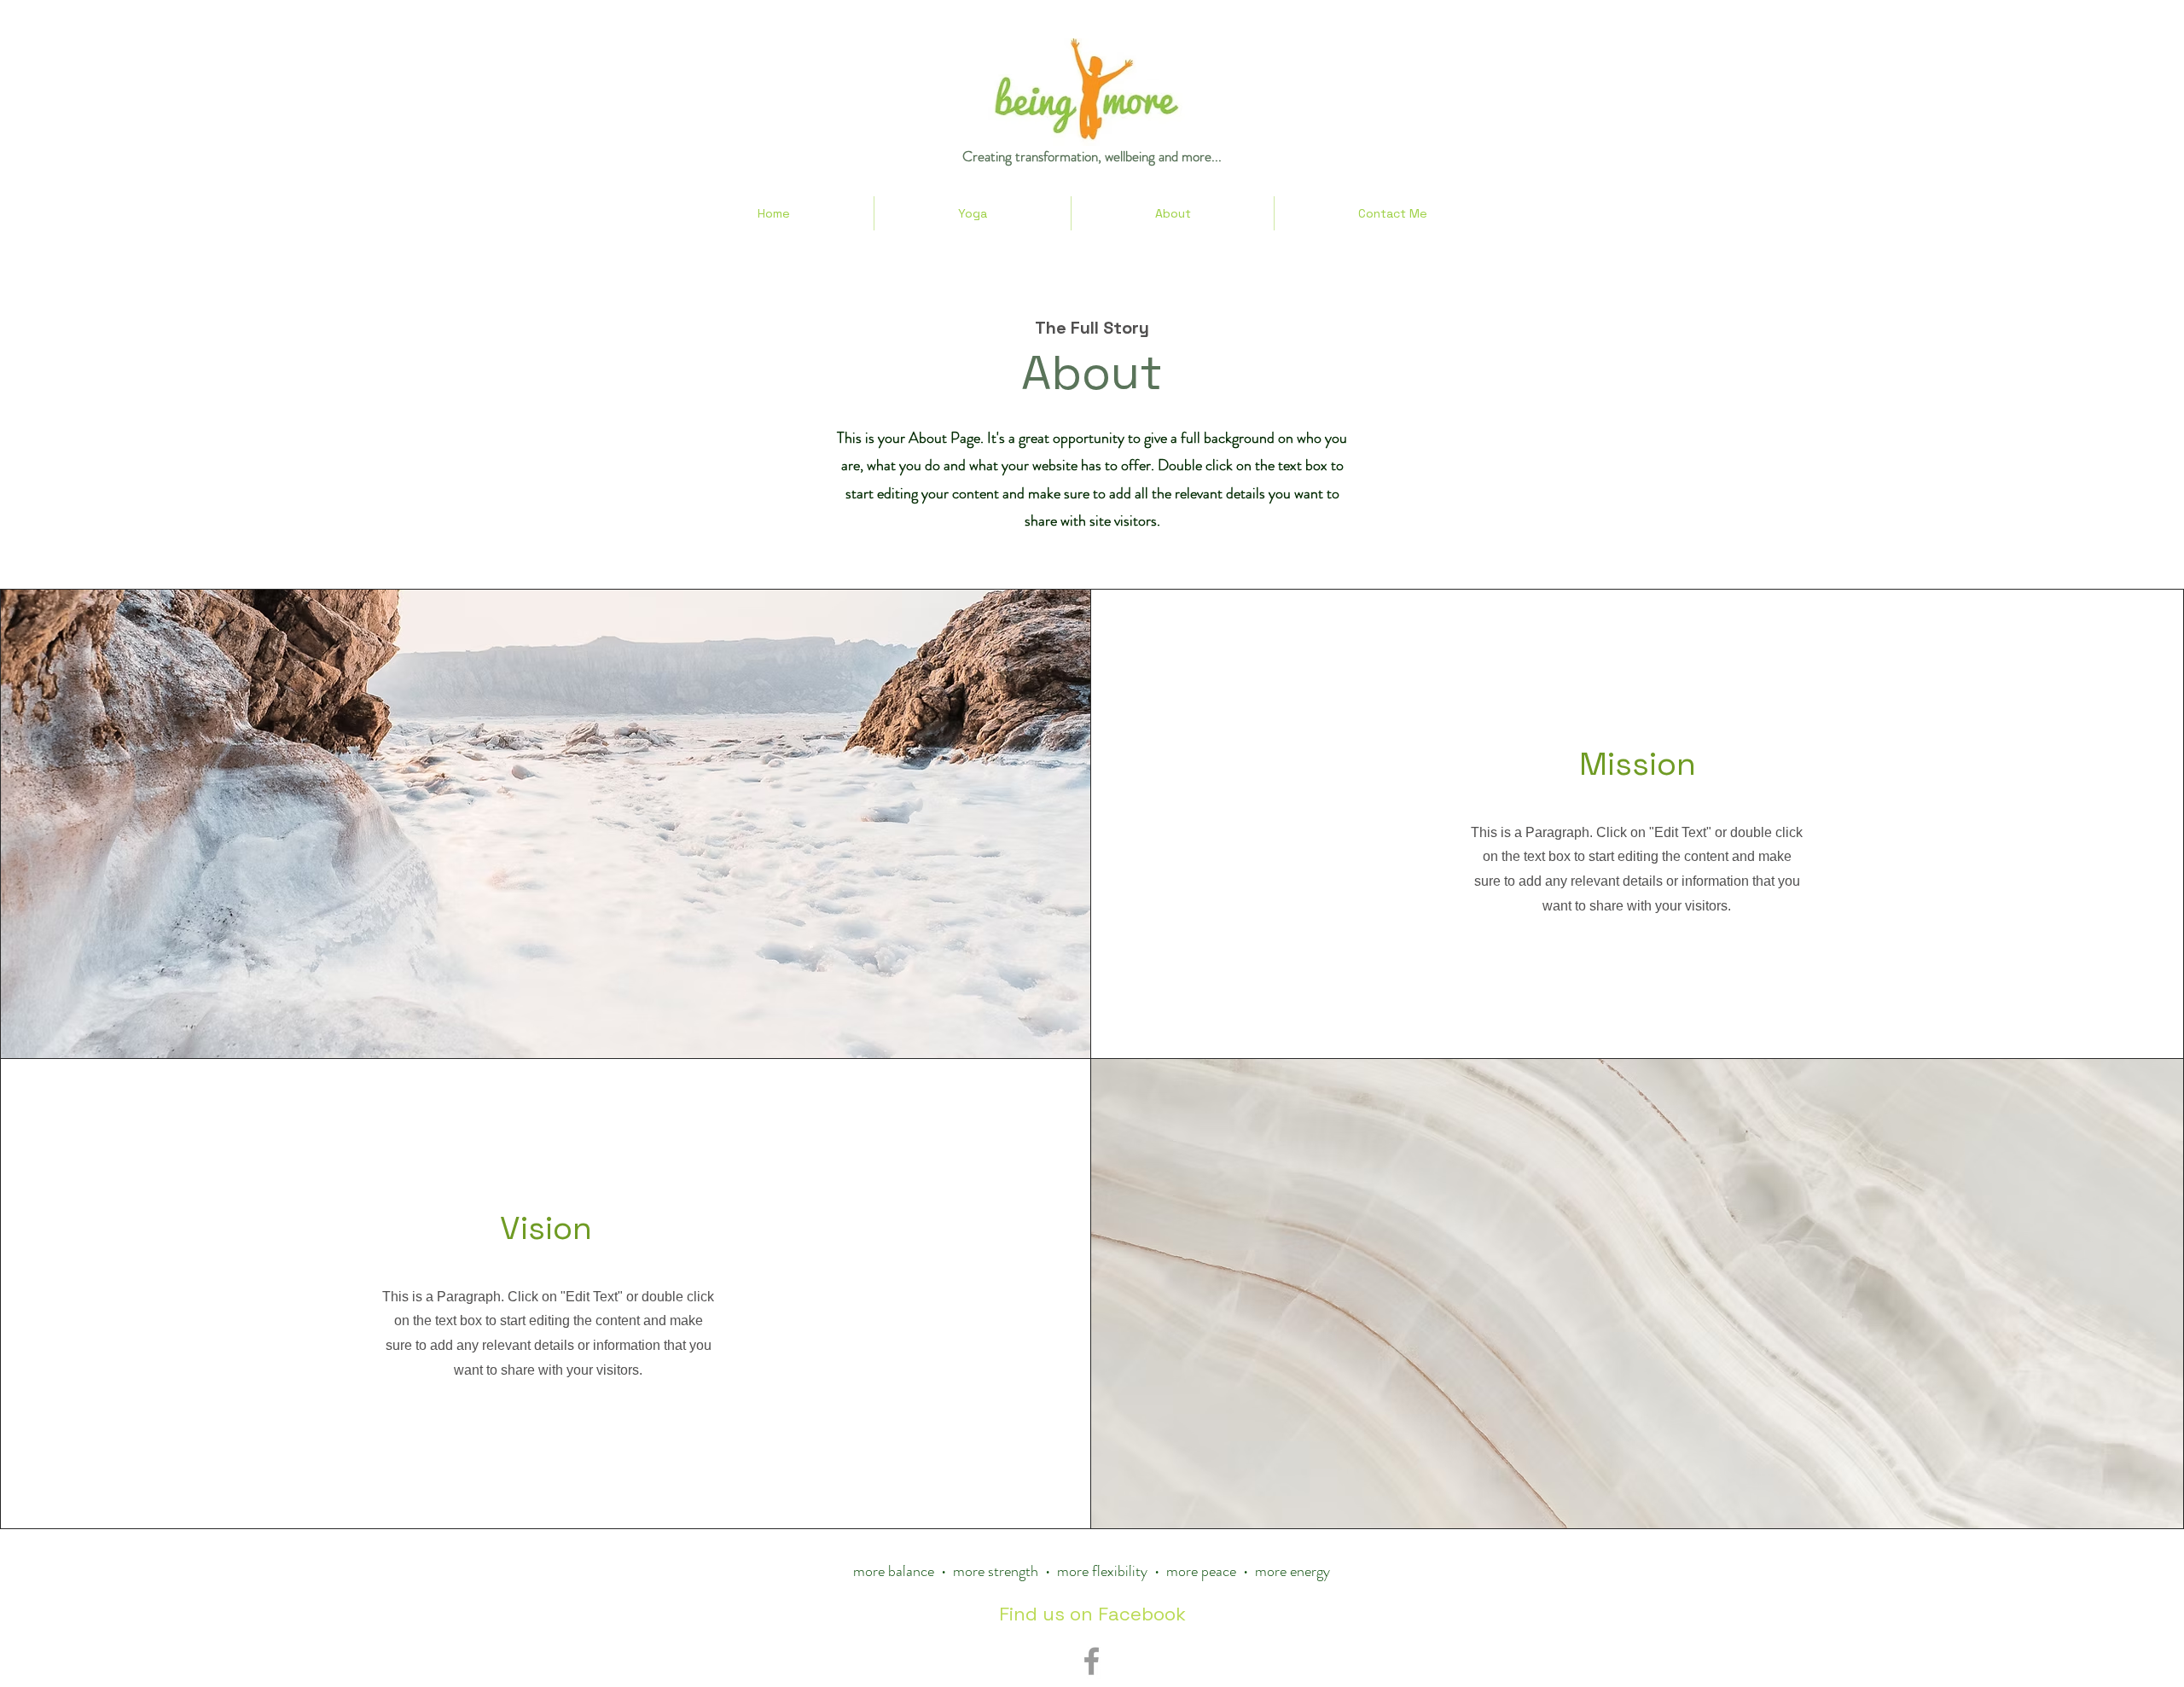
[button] (973, 213)
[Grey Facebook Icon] (1092, 1661)
